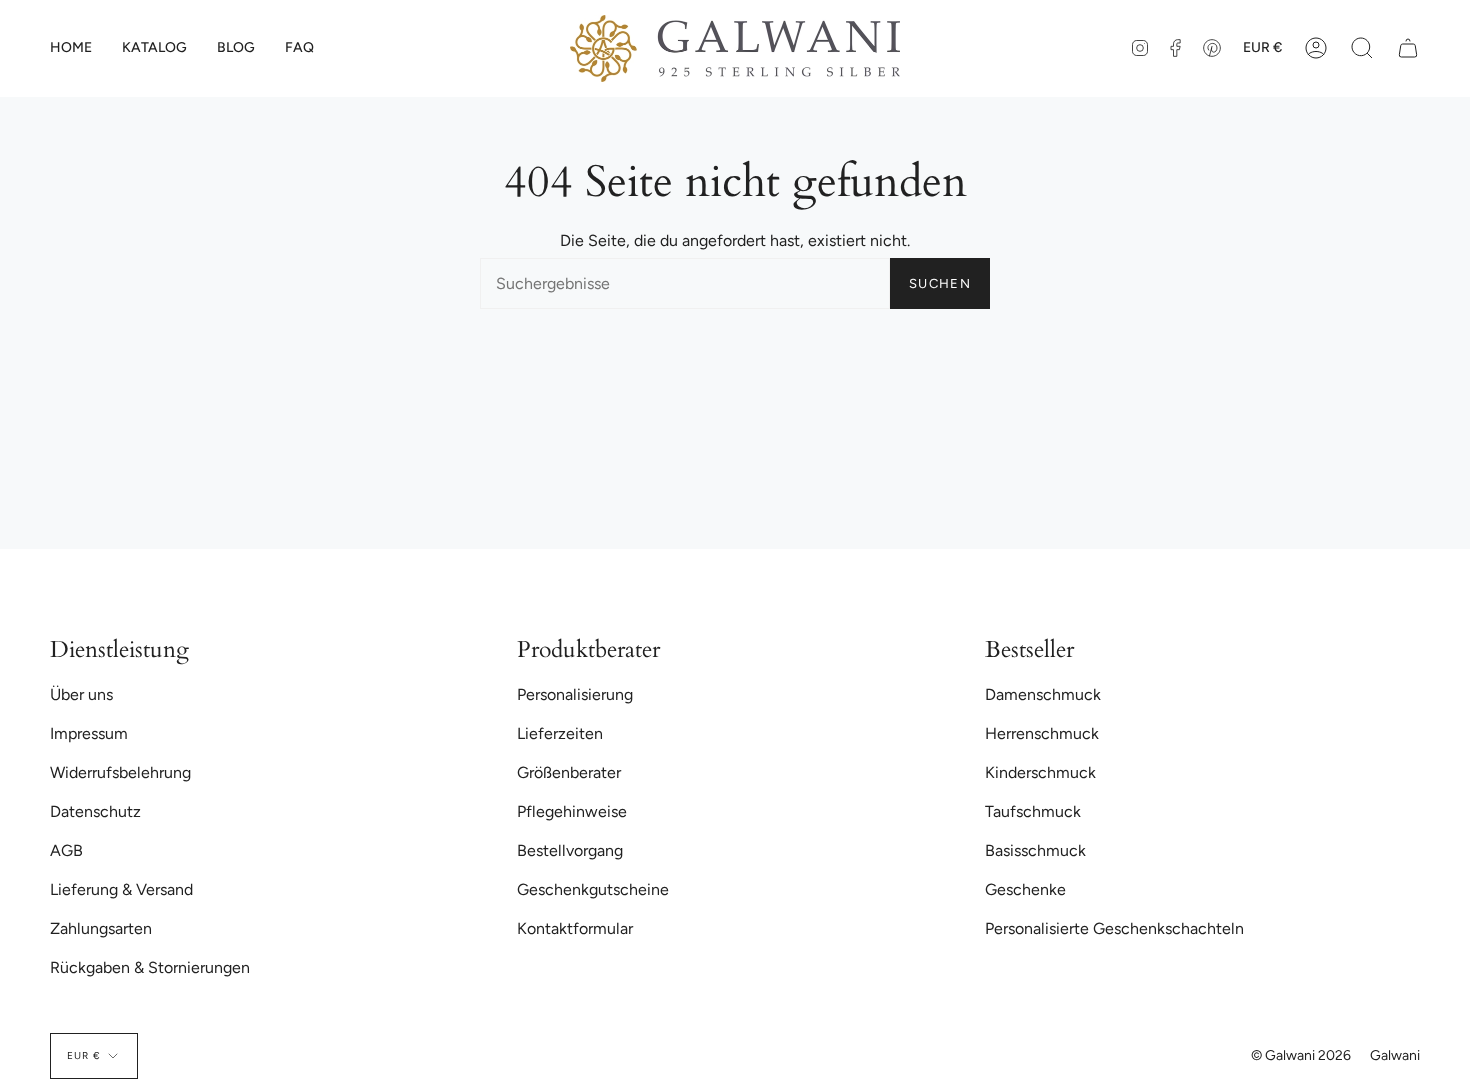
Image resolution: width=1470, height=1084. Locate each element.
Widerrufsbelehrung (120, 772)
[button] (154, 48)
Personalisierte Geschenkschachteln (1114, 928)
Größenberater (569, 772)
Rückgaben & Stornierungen (150, 967)
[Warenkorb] (1408, 48)
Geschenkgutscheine (593, 889)
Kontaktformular (575, 928)
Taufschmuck (1033, 811)
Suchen (940, 283)
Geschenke (1025, 889)
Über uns (81, 694)
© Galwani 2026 (1301, 1055)
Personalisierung (575, 694)
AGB (66, 850)
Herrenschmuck (1042, 733)
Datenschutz (95, 811)
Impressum (89, 733)
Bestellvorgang (570, 850)
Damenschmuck (1043, 694)
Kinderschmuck (1040, 772)
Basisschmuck (1035, 850)
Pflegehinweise (572, 811)
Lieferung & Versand (121, 889)
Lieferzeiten (560, 733)
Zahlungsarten (101, 928)
